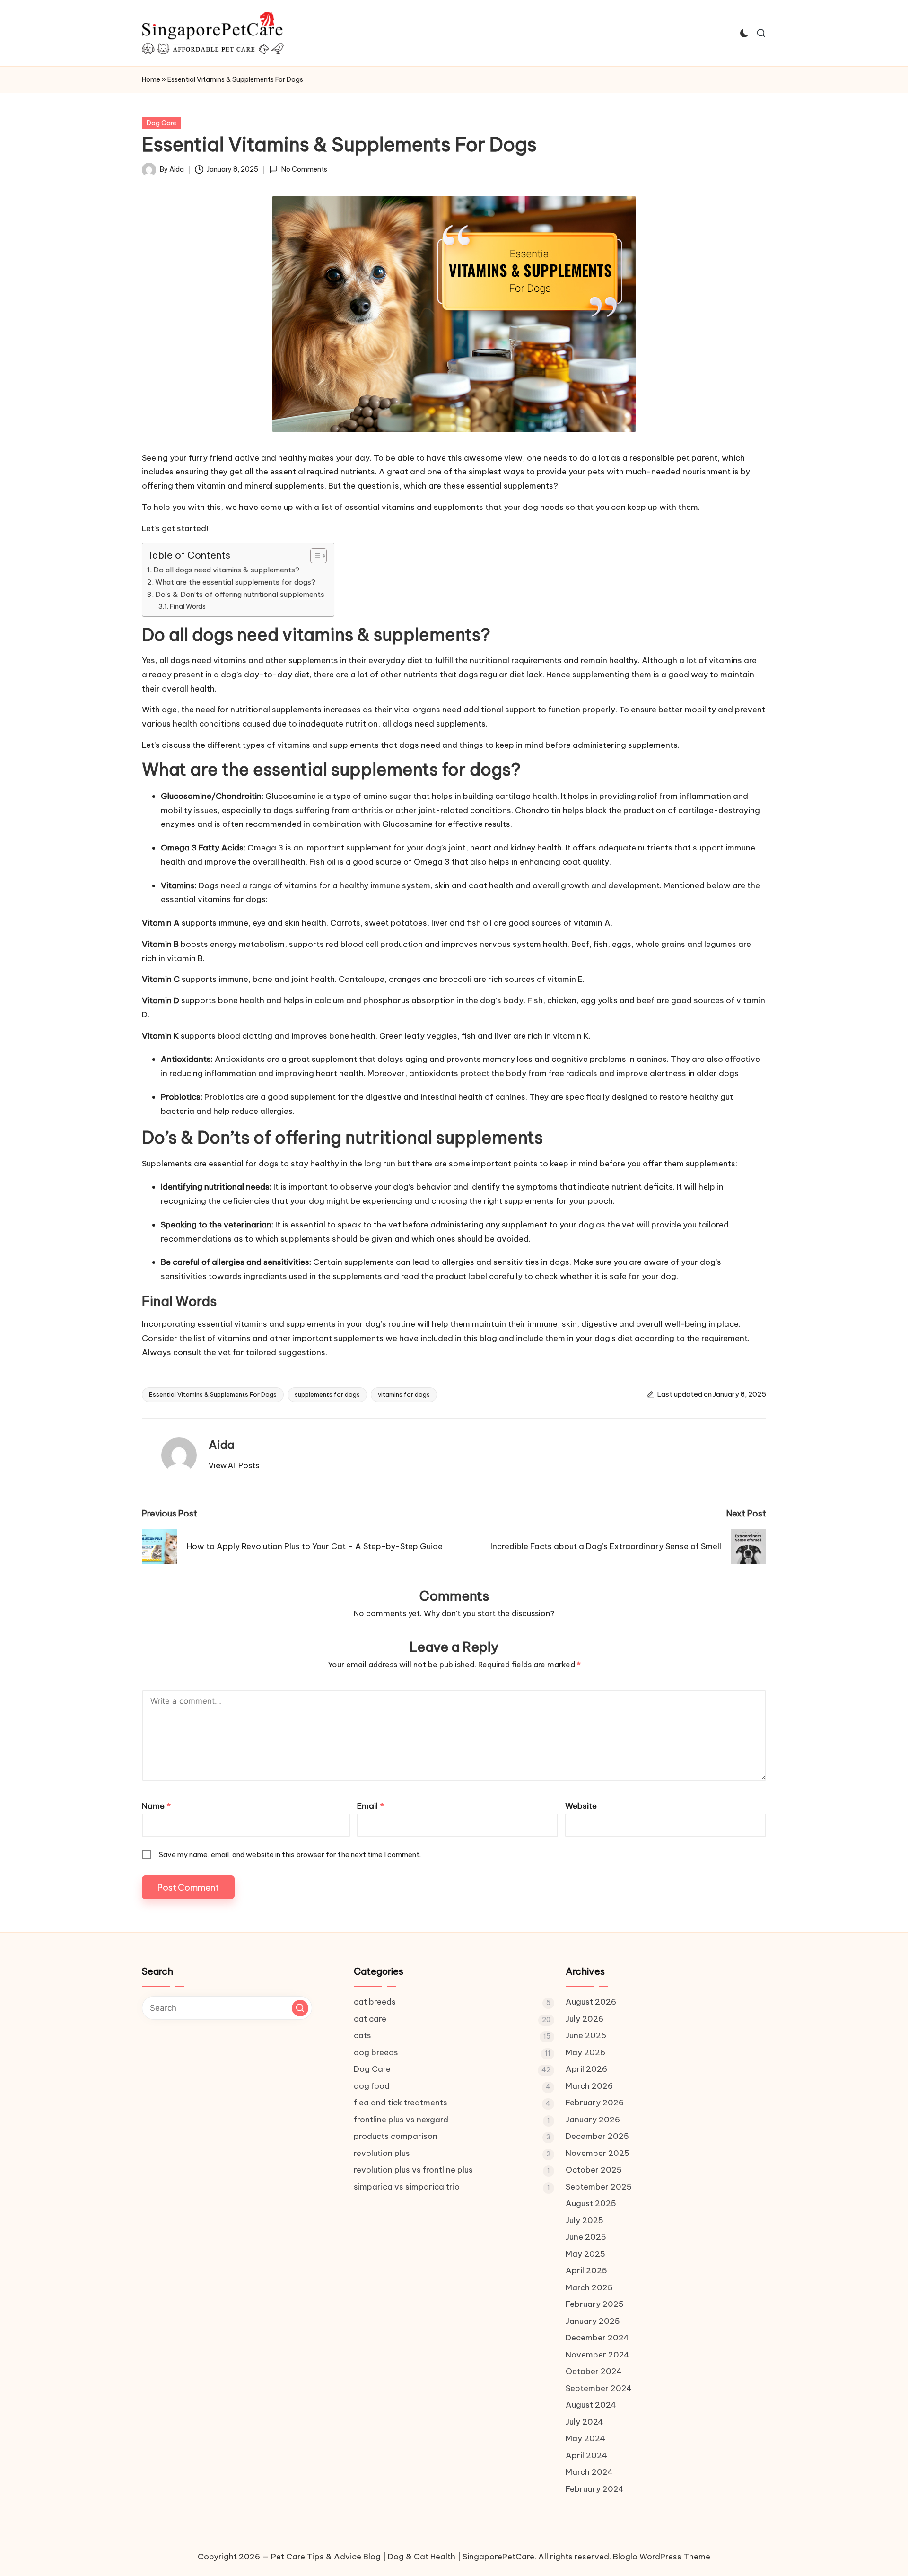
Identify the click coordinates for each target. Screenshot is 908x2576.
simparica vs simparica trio (407, 2187)
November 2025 (598, 2153)
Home (151, 79)
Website (581, 1806)
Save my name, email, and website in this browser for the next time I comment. (290, 1854)
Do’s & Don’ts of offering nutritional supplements (240, 594)
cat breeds (375, 2002)
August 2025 (591, 2203)
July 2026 (585, 2019)
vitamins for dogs (404, 1394)
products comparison (396, 2136)
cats (362, 2035)
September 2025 (599, 2187)
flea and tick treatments (401, 2103)
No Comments (304, 169)
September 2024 (599, 2388)
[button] (234, 1465)
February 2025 (595, 2304)
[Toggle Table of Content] (314, 556)
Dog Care (162, 123)
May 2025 (585, 2254)
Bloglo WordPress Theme (662, 2557)
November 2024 (598, 2355)
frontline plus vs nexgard (401, 2120)
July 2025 (585, 2220)
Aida (222, 1445)
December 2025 (597, 2136)
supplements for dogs (327, 1394)
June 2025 (586, 2237)
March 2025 (589, 2287)
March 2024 (589, 2472)
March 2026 (589, 2086)
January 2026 (593, 2120)
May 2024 (585, 2438)
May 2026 (585, 2052)
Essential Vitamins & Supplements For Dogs (213, 1394)
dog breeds (376, 2052)
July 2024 (585, 2422)
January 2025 (593, 2321)
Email (371, 1806)
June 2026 (586, 2035)
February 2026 (595, 2103)
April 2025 (586, 2270)
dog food (372, 2086)
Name (156, 1806)
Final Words (188, 606)
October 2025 (594, 2170)
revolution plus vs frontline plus (413, 2170)
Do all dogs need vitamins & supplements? (226, 570)
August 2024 (591, 2405)
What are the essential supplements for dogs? (235, 582)
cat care (370, 2019)
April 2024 (586, 2455)
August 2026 (591, 2002)
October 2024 (594, 2371)
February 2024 (595, 2489)
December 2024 (597, 2338)
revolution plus (382, 2153)
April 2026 (586, 2069)
